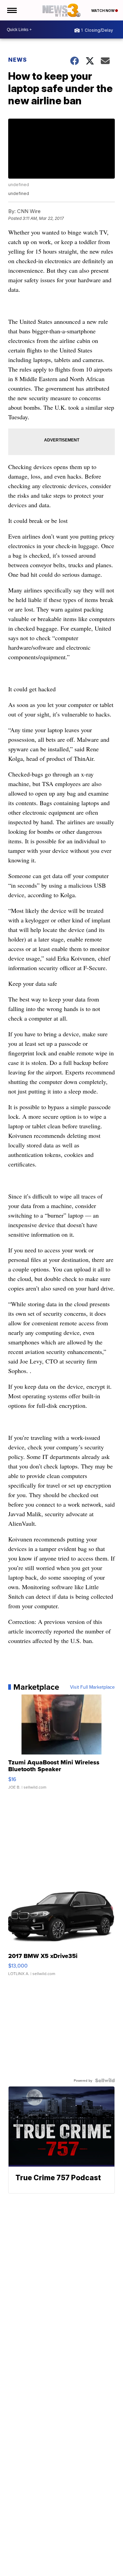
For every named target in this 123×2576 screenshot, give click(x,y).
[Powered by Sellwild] (105, 2080)
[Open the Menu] (11, 10)
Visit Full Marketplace (92, 1687)
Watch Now (103, 11)
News (18, 60)
